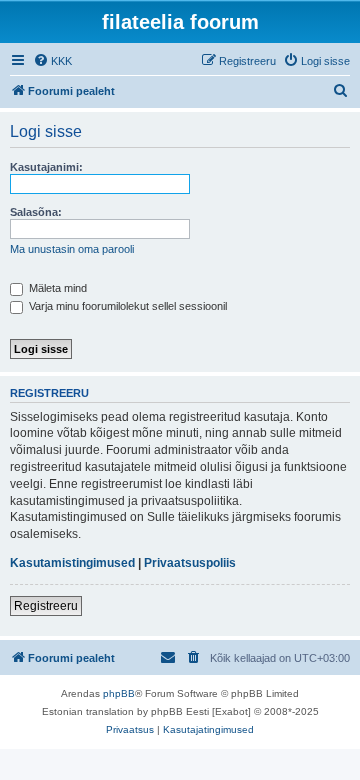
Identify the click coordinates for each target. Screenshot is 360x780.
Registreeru (46, 606)
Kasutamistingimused (72, 563)
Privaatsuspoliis (190, 563)
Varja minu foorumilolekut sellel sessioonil (126, 306)
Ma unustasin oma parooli (72, 249)
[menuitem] (52, 61)
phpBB (119, 693)
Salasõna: (36, 212)
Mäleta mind (56, 288)
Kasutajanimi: (46, 167)
